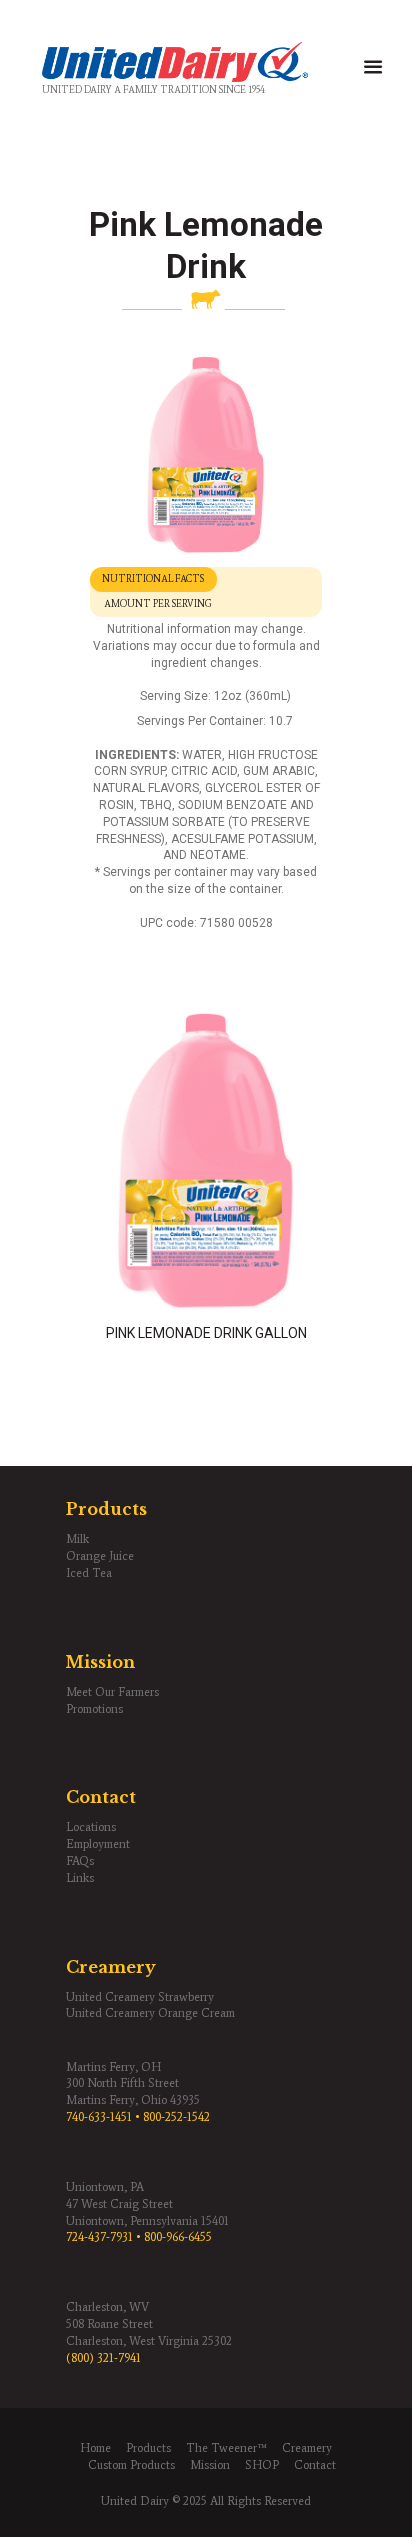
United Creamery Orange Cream (150, 2013)
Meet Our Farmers (112, 1692)
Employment (98, 1844)
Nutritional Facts (153, 579)
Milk (77, 1539)
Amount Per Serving (158, 604)
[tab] (153, 579)
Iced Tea (89, 1573)
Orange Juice (100, 1556)
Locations (91, 1827)
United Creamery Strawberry (140, 1997)
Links (80, 1878)
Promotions (94, 1709)
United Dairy (135, 2501)
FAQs (80, 1861)
